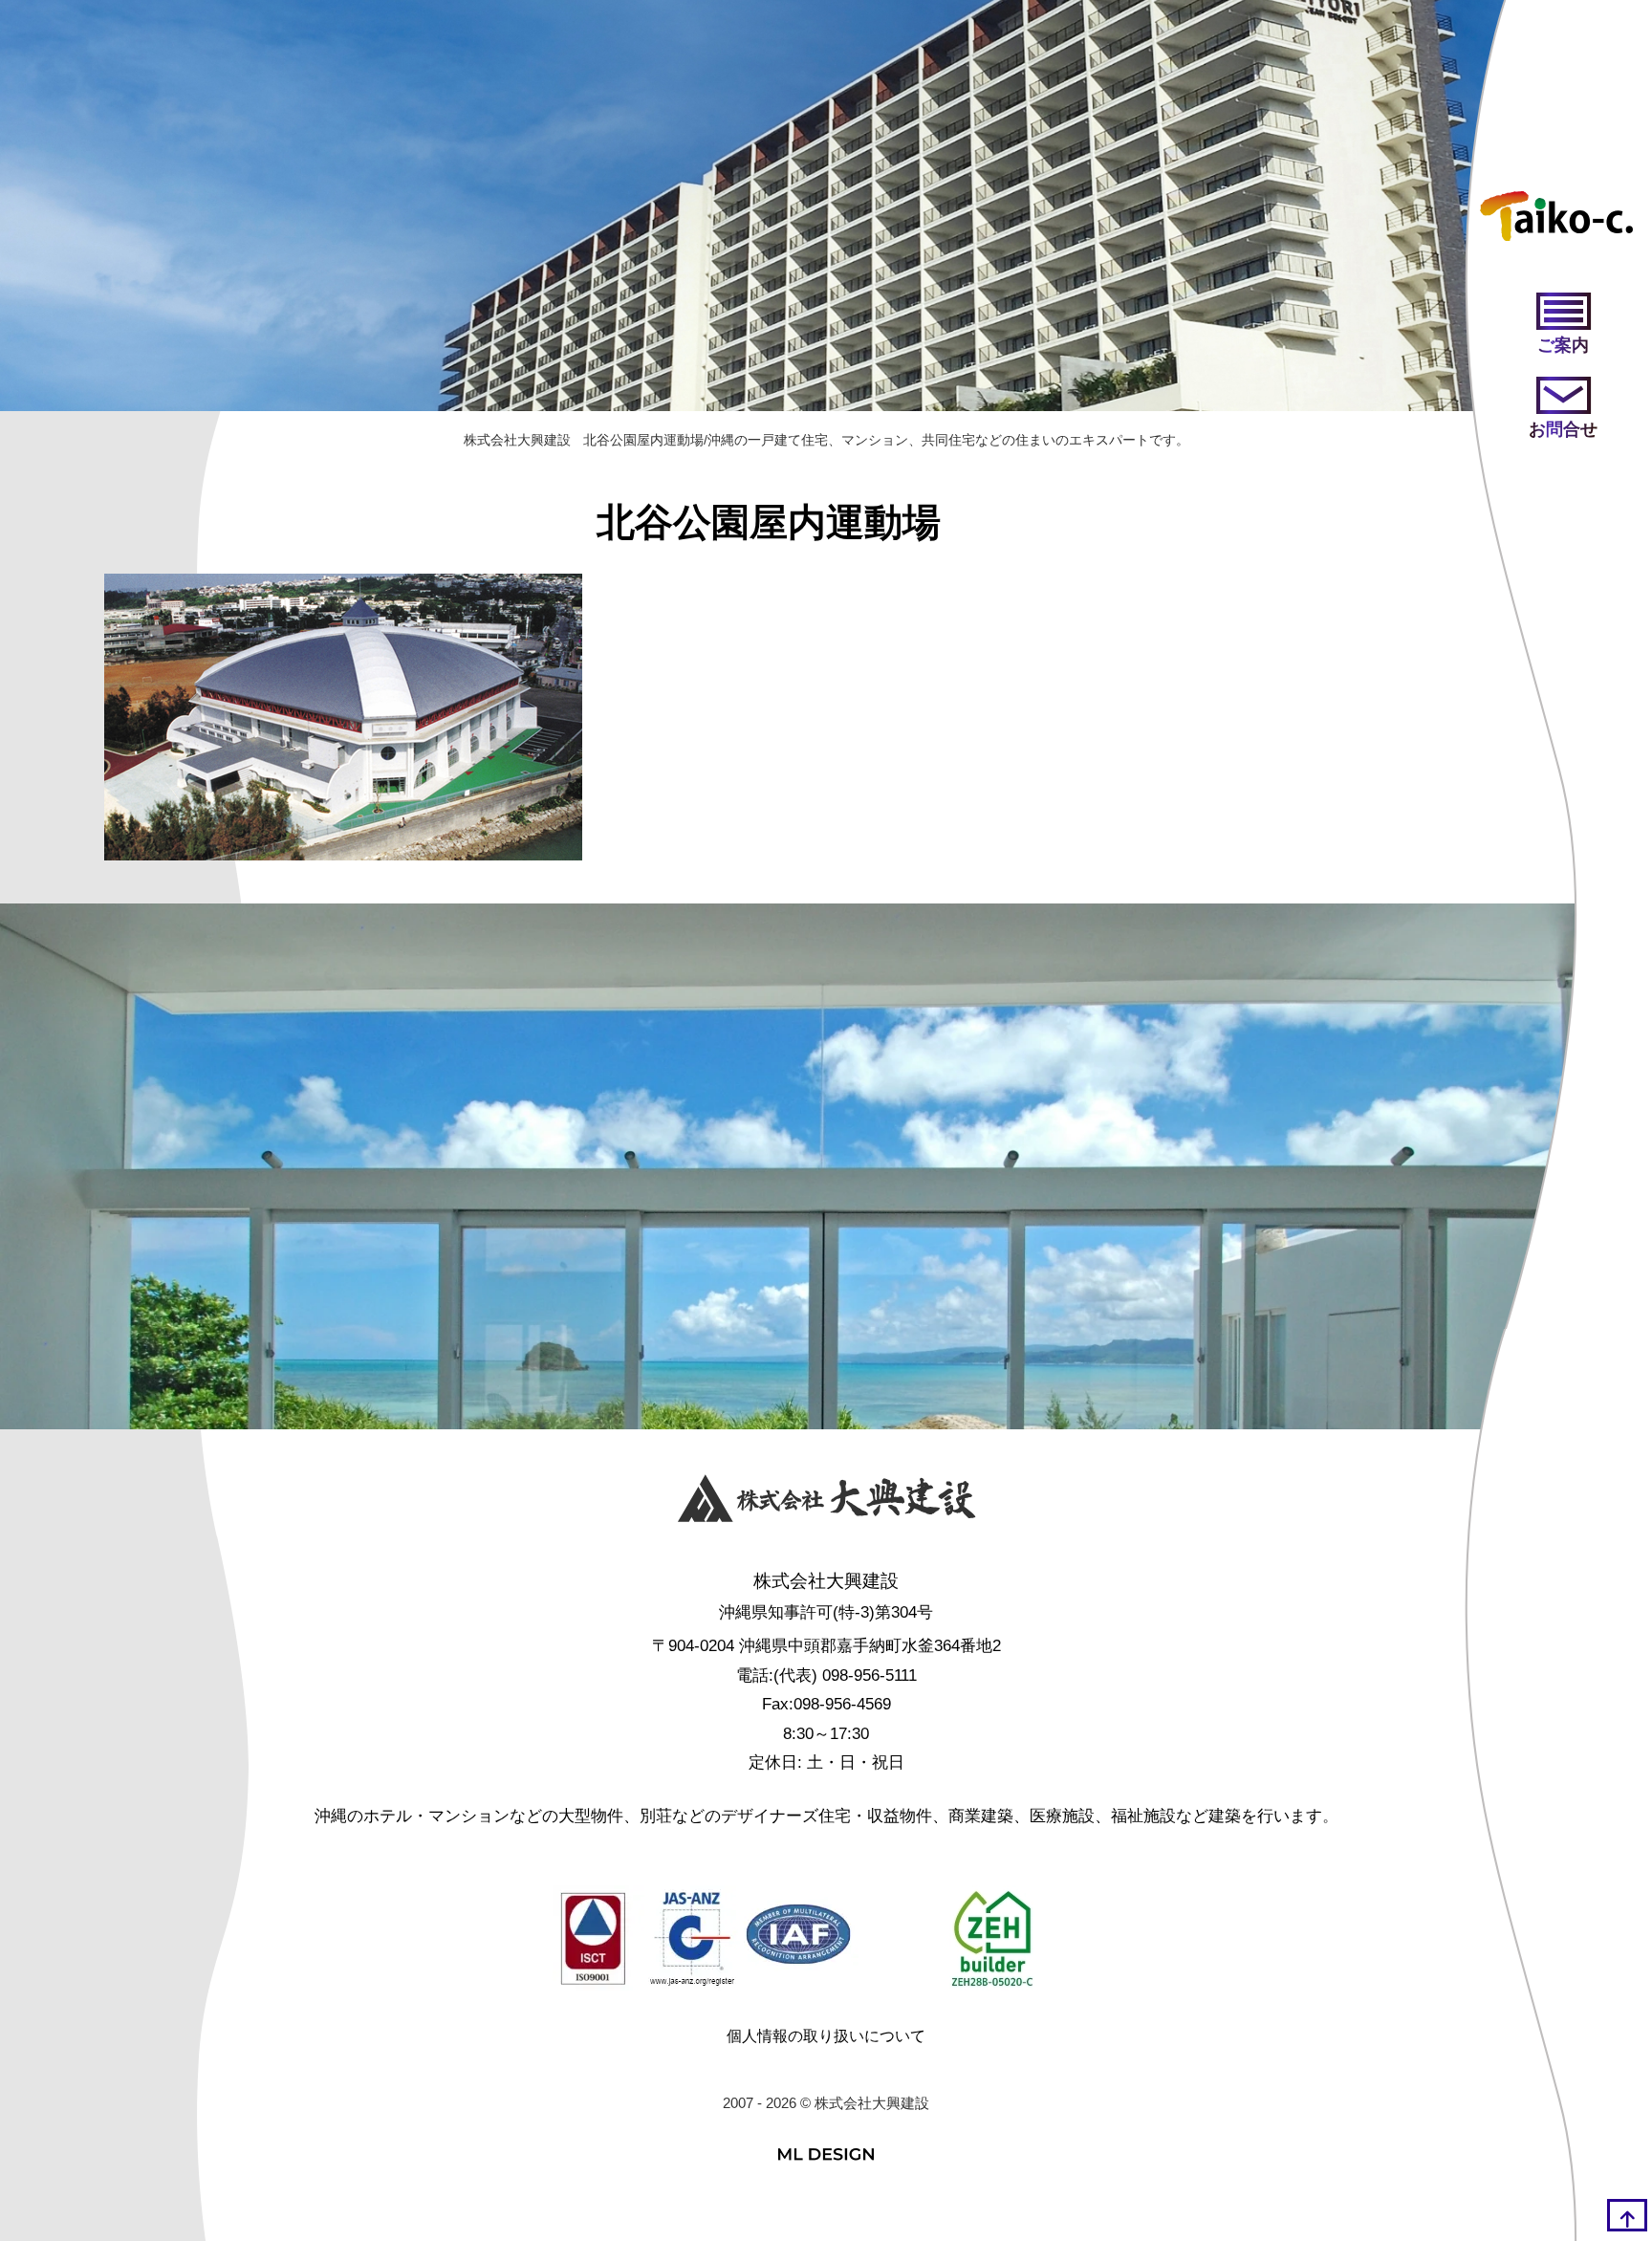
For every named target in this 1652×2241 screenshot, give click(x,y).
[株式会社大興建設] (826, 1503)
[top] (1627, 2215)
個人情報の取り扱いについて (826, 2036)
